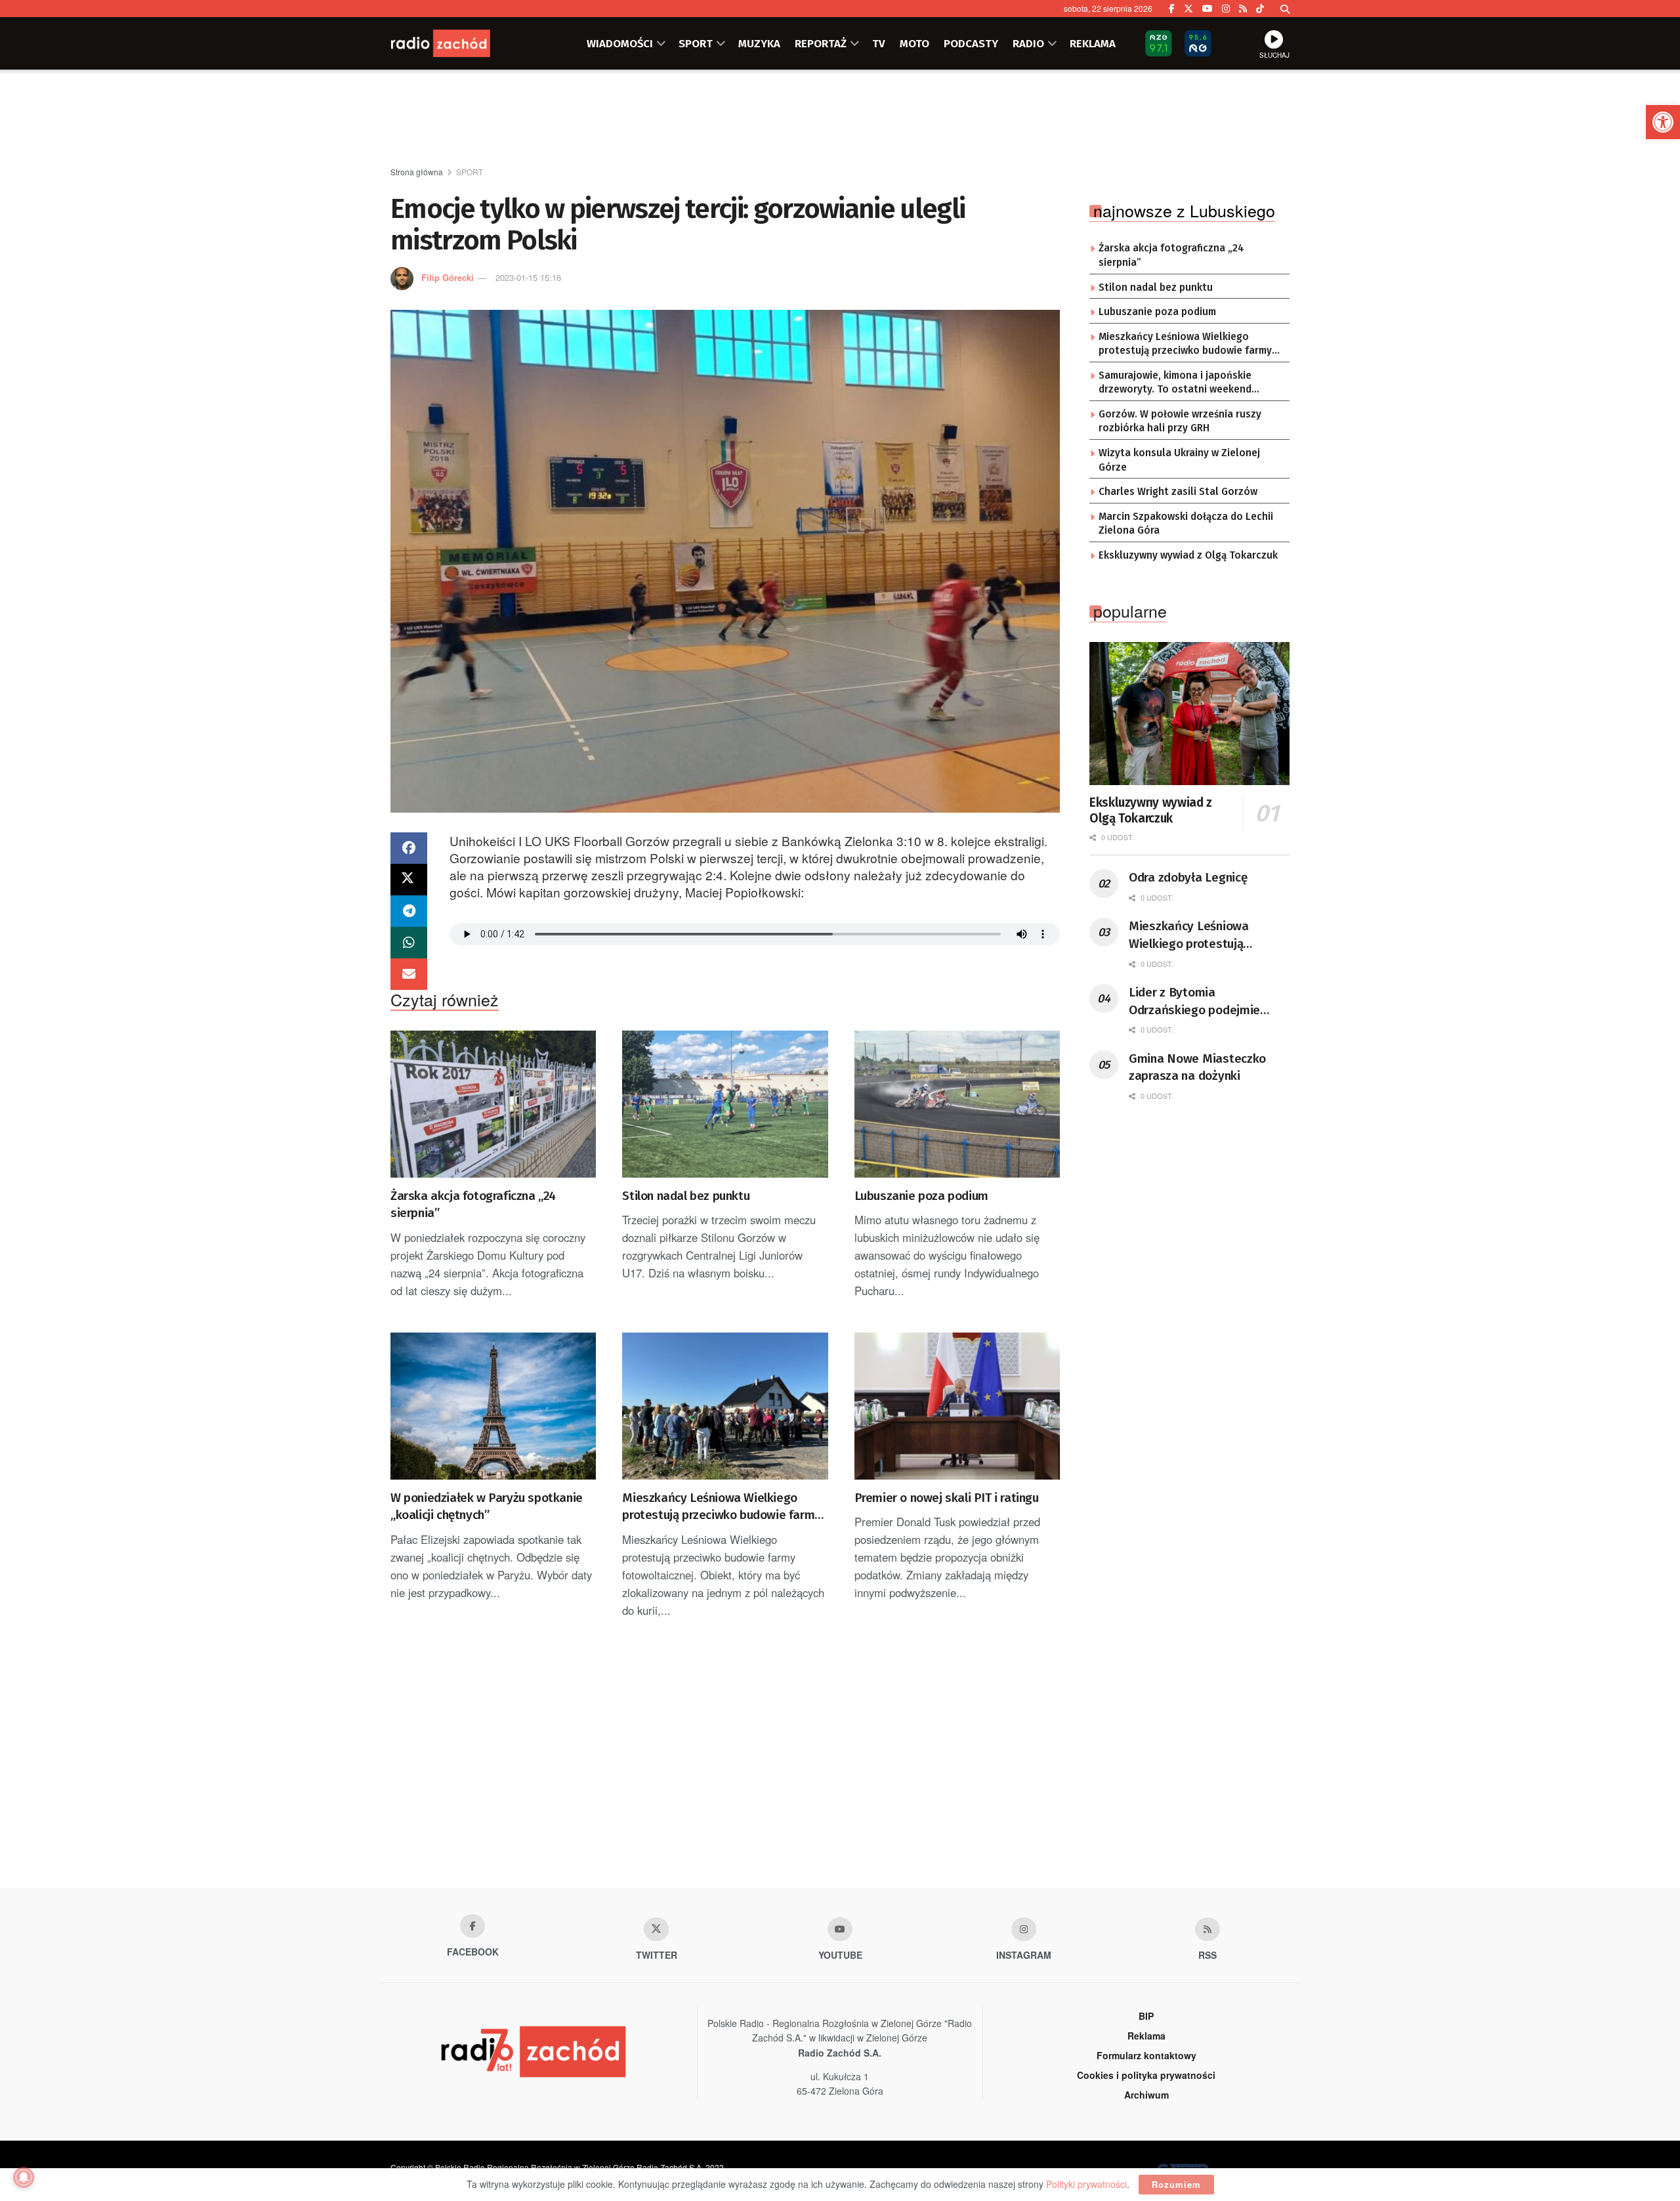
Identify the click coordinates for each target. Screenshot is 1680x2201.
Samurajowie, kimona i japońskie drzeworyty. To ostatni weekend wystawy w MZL (1175, 383)
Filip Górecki (448, 277)
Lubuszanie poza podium (921, 1196)
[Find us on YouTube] (1207, 9)
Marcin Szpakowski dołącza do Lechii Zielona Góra (1186, 524)
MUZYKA (759, 43)
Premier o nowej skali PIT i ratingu (947, 1498)
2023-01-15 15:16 (528, 277)
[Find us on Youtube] (840, 1929)
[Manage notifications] (24, 2177)
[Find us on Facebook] (1172, 9)
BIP (1146, 2016)
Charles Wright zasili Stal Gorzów (1178, 492)
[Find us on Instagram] (1226, 9)
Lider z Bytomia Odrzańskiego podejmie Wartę (1194, 1002)
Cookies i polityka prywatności (1146, 2075)
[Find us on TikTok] (1260, 9)
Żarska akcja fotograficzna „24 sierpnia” (473, 1205)
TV (879, 43)
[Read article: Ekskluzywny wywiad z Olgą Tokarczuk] (1189, 714)
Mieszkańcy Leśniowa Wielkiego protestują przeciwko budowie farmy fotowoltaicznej (721, 1507)
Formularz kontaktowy (1146, 2055)
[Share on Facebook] (409, 848)
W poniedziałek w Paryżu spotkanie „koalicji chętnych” (487, 1507)
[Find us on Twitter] (1188, 9)
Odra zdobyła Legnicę (1188, 877)
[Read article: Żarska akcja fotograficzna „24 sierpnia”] (493, 1104)
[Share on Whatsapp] (409, 943)
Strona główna (417, 172)
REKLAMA (1093, 43)
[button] (1663, 122)
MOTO (914, 43)
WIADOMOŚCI (620, 43)
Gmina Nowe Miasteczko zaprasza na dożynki (1197, 1067)
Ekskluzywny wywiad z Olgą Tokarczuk (1188, 555)
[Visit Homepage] (456, 43)
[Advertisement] (840, 119)
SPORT (696, 43)
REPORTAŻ (821, 43)
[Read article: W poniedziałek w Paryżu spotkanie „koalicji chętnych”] (493, 1406)
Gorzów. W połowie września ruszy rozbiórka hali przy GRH (1180, 421)
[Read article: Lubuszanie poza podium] (957, 1104)
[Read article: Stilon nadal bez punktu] (725, 1104)
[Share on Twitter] (409, 880)
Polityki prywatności (1086, 2184)
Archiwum (1146, 2095)
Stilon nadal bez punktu (686, 1196)
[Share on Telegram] (409, 911)
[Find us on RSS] (1243, 9)
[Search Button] (1285, 9)
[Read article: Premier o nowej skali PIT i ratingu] (957, 1406)
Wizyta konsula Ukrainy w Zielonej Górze (1179, 460)
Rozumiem (1176, 2184)
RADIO (1028, 43)
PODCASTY (971, 43)
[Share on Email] (409, 974)
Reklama (1146, 2036)
